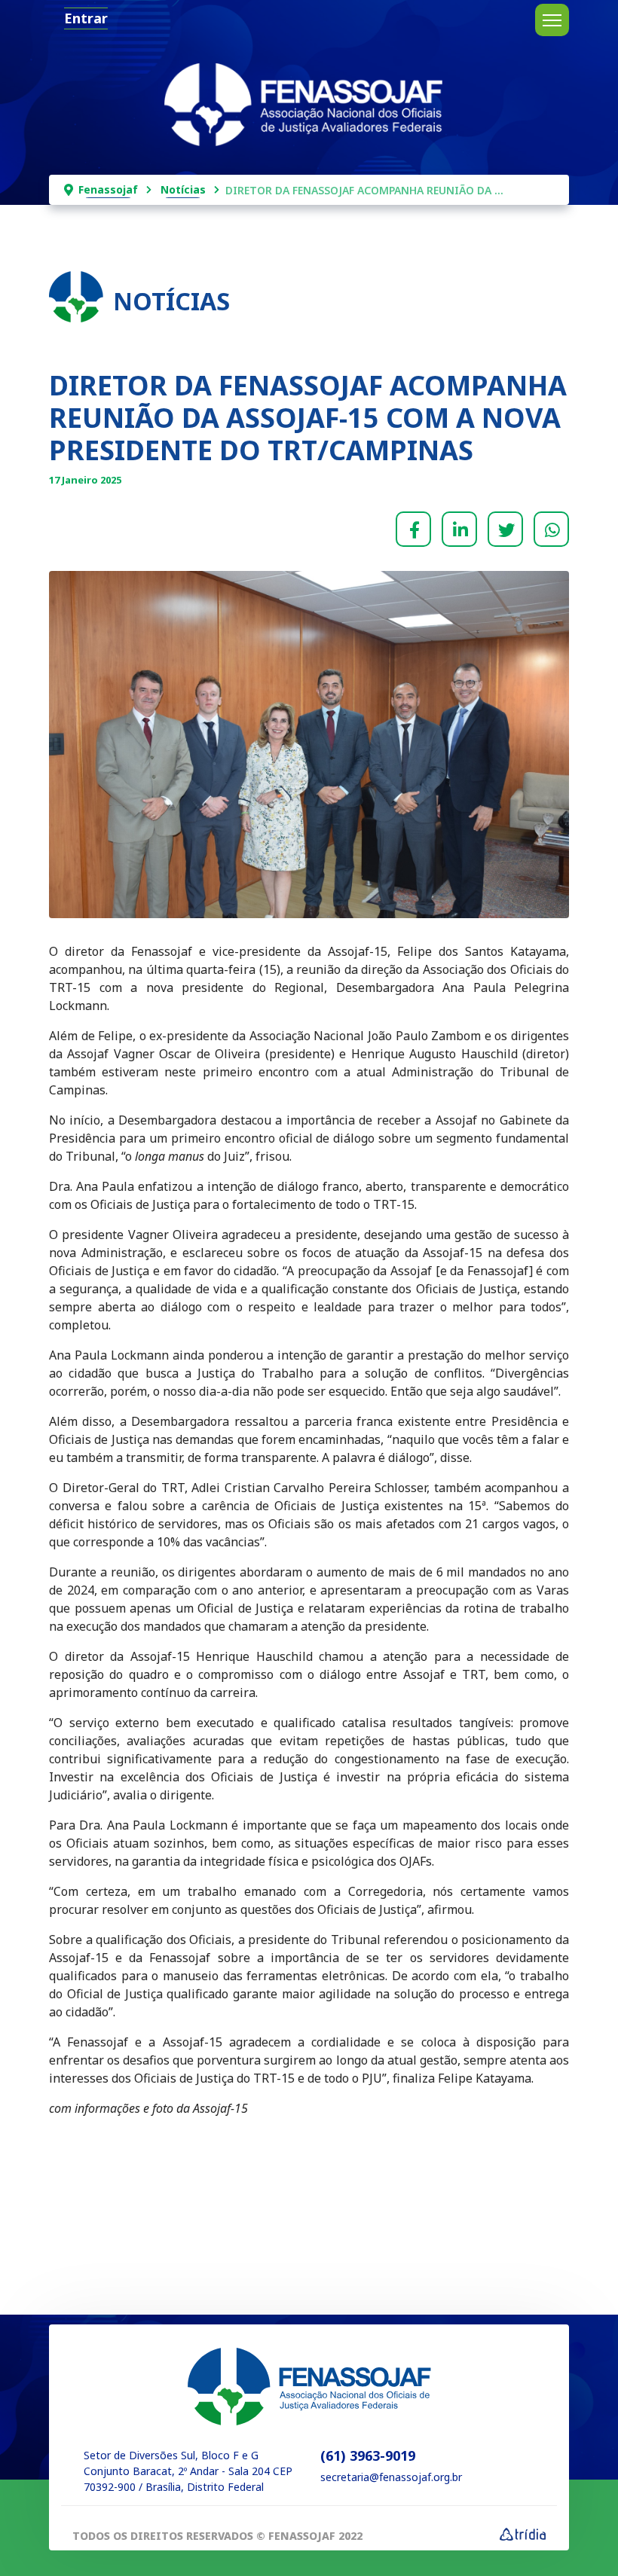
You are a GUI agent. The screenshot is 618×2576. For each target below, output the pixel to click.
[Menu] (552, 20)
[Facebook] (413, 529)
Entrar (86, 18)
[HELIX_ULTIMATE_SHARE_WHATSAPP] (551, 529)
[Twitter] (505, 529)
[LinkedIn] (459, 529)
